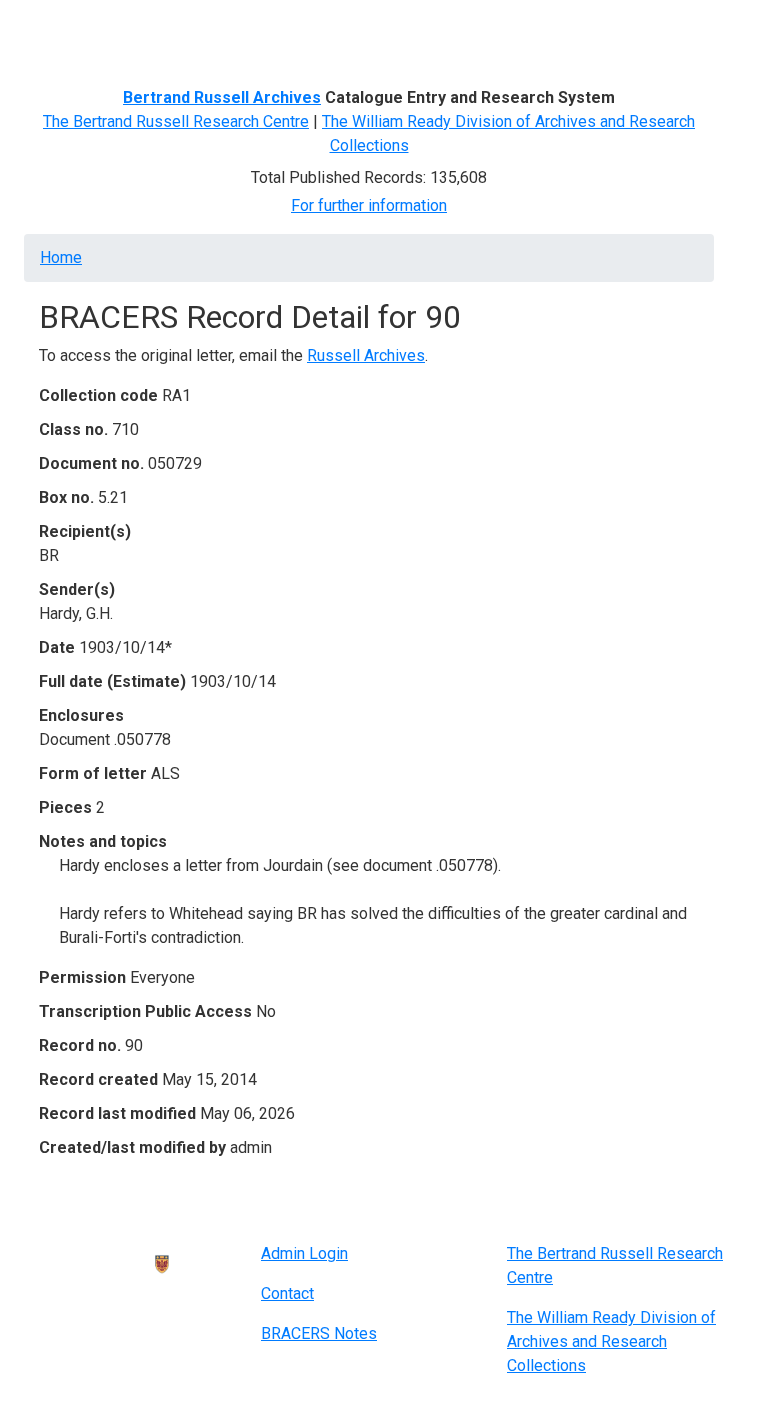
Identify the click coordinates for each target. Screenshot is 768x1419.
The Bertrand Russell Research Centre (176, 121)
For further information (369, 205)
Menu (61, 23)
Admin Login (304, 1253)
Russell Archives (366, 355)
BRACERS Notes (319, 1333)
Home (61, 257)
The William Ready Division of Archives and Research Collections (611, 1341)
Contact (287, 1293)
